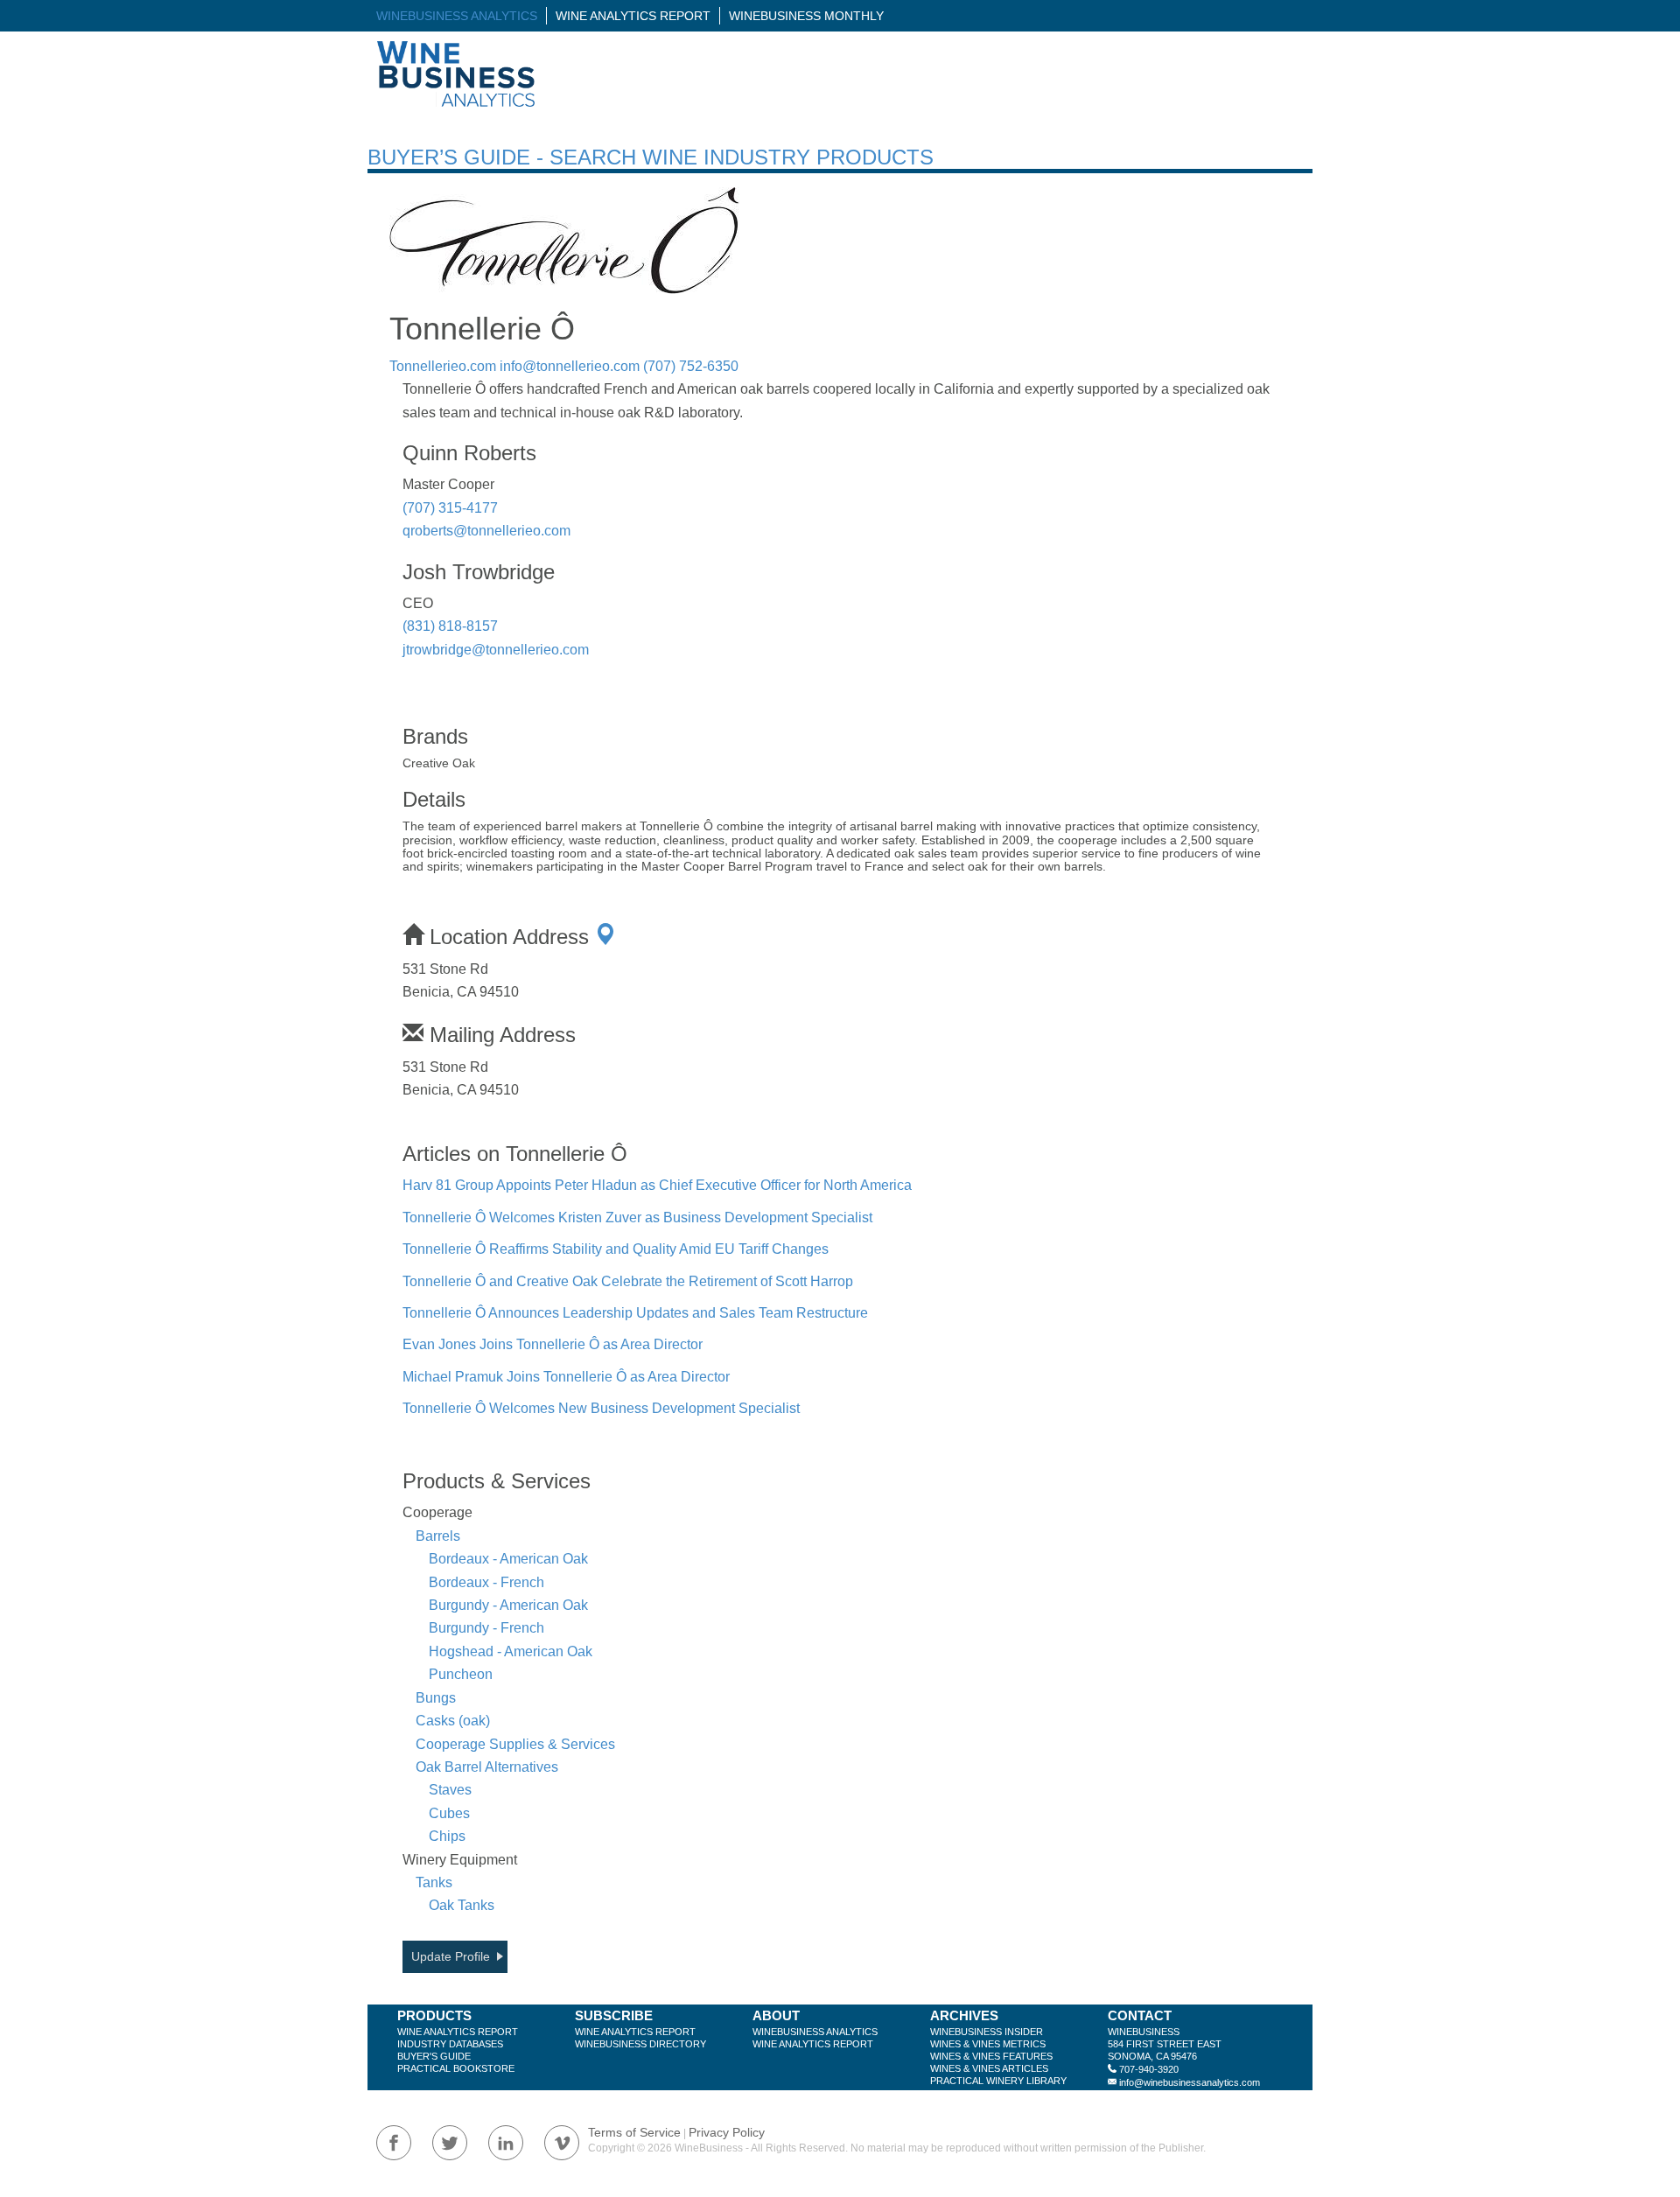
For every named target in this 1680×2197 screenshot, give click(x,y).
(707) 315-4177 (450, 508)
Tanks (434, 1882)
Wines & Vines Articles (989, 2068)
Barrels (438, 1536)
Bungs (436, 1698)
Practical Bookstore (456, 2068)
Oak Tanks (462, 1905)
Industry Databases (450, 2044)
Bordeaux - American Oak (508, 1559)
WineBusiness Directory (640, 2044)
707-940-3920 (1149, 2069)
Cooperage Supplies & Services (515, 1744)
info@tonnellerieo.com (570, 366)
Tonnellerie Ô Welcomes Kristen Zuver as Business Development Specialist (637, 1217)
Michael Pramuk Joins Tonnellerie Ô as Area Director (566, 1377)
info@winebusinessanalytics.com (1190, 2082)
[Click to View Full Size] (564, 241)
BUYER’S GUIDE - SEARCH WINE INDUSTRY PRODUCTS (651, 157)
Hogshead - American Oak (511, 1651)
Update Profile (451, 1956)
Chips (447, 1836)
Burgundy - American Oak (508, 1605)
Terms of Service (634, 2132)
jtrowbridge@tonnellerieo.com (496, 650)
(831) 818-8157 (450, 626)
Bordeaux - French (486, 1582)
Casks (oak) (453, 1721)
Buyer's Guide (434, 2056)
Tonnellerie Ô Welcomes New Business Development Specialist (601, 1408)
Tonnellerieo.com (443, 366)
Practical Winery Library (998, 2081)
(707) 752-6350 (691, 366)
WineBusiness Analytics (457, 16)
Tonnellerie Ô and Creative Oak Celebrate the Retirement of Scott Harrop (628, 1281)
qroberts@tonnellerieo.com (486, 531)
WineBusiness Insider (987, 2032)
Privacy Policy (727, 2132)
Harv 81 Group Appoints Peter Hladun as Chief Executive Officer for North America (657, 1185)
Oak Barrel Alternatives (487, 1767)
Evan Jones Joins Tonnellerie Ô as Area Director (553, 1344)
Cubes (449, 1813)
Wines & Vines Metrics (988, 2044)
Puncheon (461, 1674)
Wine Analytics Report (633, 16)
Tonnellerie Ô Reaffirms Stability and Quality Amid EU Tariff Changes (616, 1249)
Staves (450, 1790)
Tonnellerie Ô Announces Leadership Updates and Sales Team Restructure (635, 1313)
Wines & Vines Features (991, 2056)
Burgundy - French (486, 1628)
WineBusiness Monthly (806, 16)
